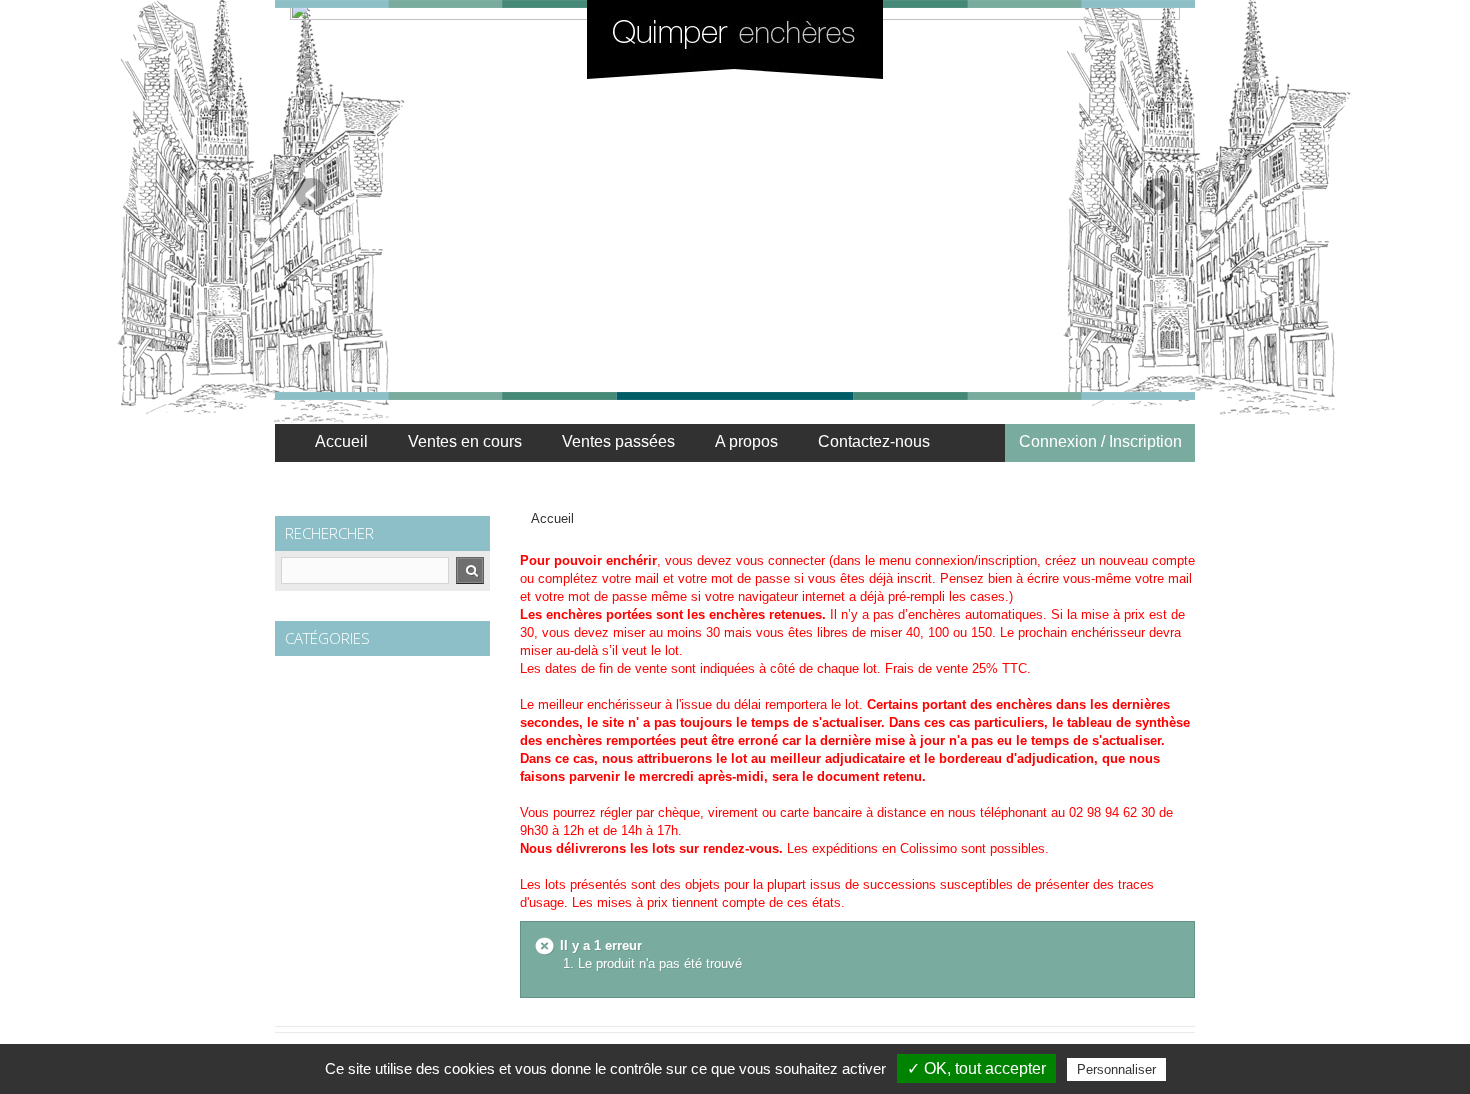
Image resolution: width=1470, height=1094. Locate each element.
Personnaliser (1116, 1069)
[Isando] (735, 39)
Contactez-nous (874, 441)
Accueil (341, 441)
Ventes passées (618, 441)
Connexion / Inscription (1100, 441)
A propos (746, 441)
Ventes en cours (465, 441)
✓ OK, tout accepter (976, 1068)
